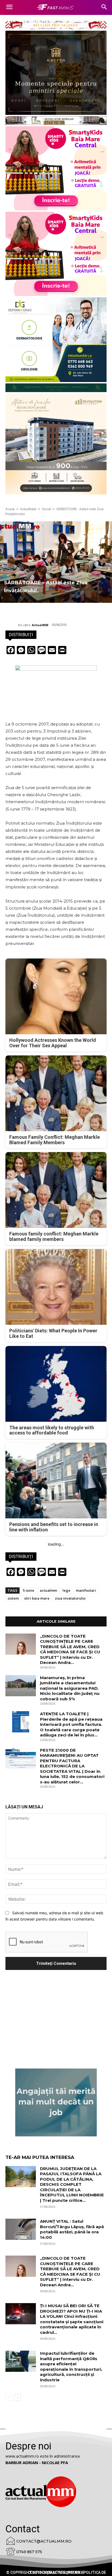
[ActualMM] (12, 625)
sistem (13, 1598)
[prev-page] (9, 2397)
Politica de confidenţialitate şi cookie (67, 2572)
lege (66, 1590)
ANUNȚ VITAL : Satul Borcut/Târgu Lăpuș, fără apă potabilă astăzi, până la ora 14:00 (72, 2229)
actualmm (48, 1590)
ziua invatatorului (70, 1598)
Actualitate (28, 509)
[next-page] (18, 2397)
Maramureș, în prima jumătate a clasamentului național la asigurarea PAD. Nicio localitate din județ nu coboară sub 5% (70, 1688)
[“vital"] (56, 2102)
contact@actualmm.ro (44, 2541)
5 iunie (29, 1590)
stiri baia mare (37, 1598)
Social (46, 509)
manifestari (86, 1590)
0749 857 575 (29, 2552)
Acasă (10, 509)
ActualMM (40, 625)
